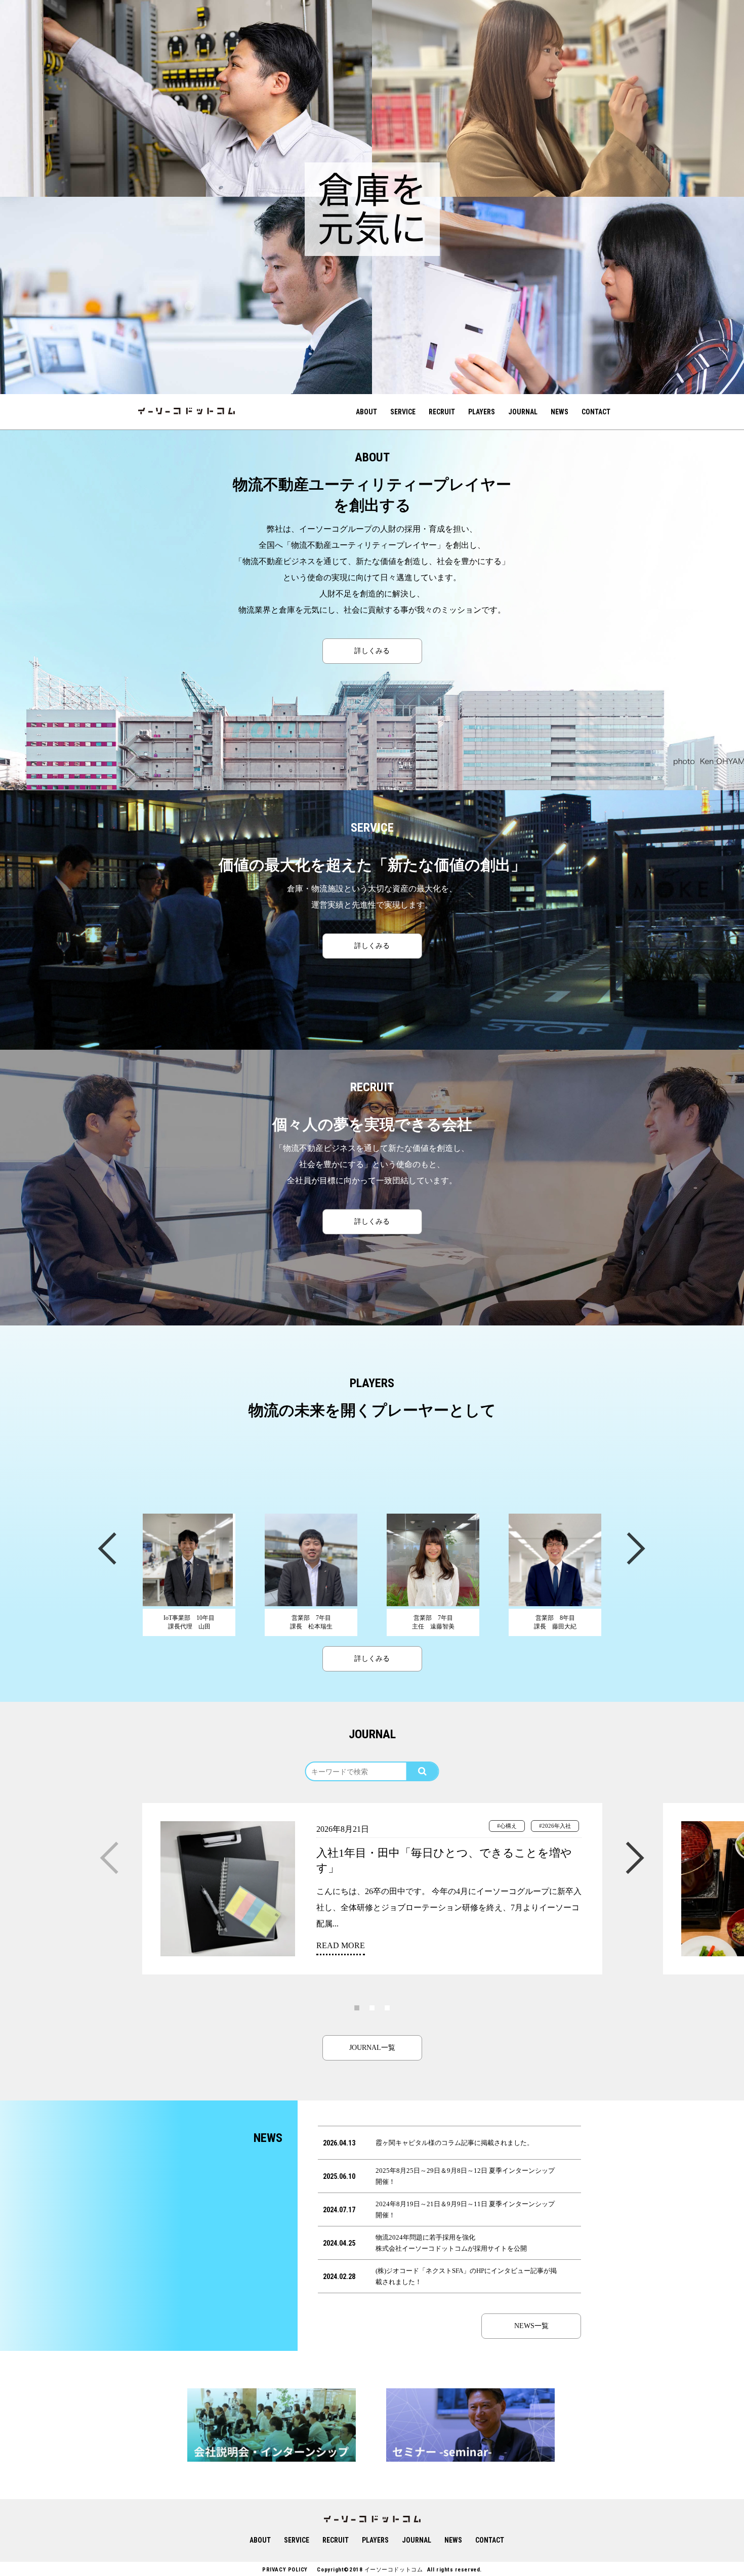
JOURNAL (523, 412)
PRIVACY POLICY (285, 2570)
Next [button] (635, 1547)
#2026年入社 (555, 1826)
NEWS (560, 412)
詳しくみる (372, 651)
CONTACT (596, 412)
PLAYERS (482, 412)
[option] (186, 98)
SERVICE (403, 412)
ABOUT (366, 412)
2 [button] (372, 2007)
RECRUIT (442, 412)
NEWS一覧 (531, 2326)
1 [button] (357, 2007)
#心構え (507, 1826)
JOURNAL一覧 (372, 2048)
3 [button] (387, 2007)
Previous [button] (106, 1547)
